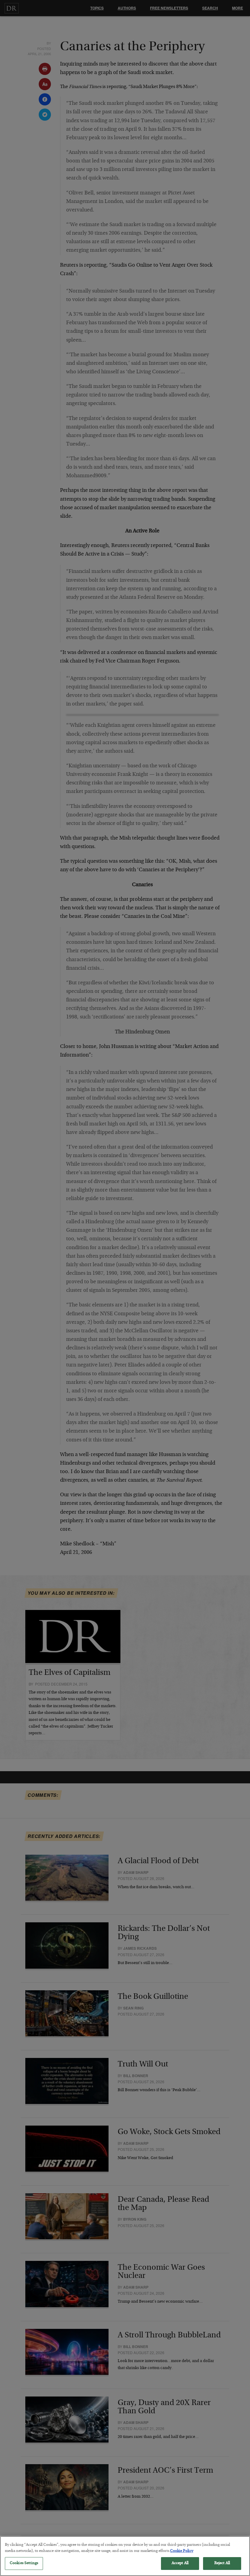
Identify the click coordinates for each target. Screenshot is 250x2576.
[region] (125, 2556)
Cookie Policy (182, 2551)
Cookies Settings (24, 2563)
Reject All (222, 2563)
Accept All (180, 2563)
